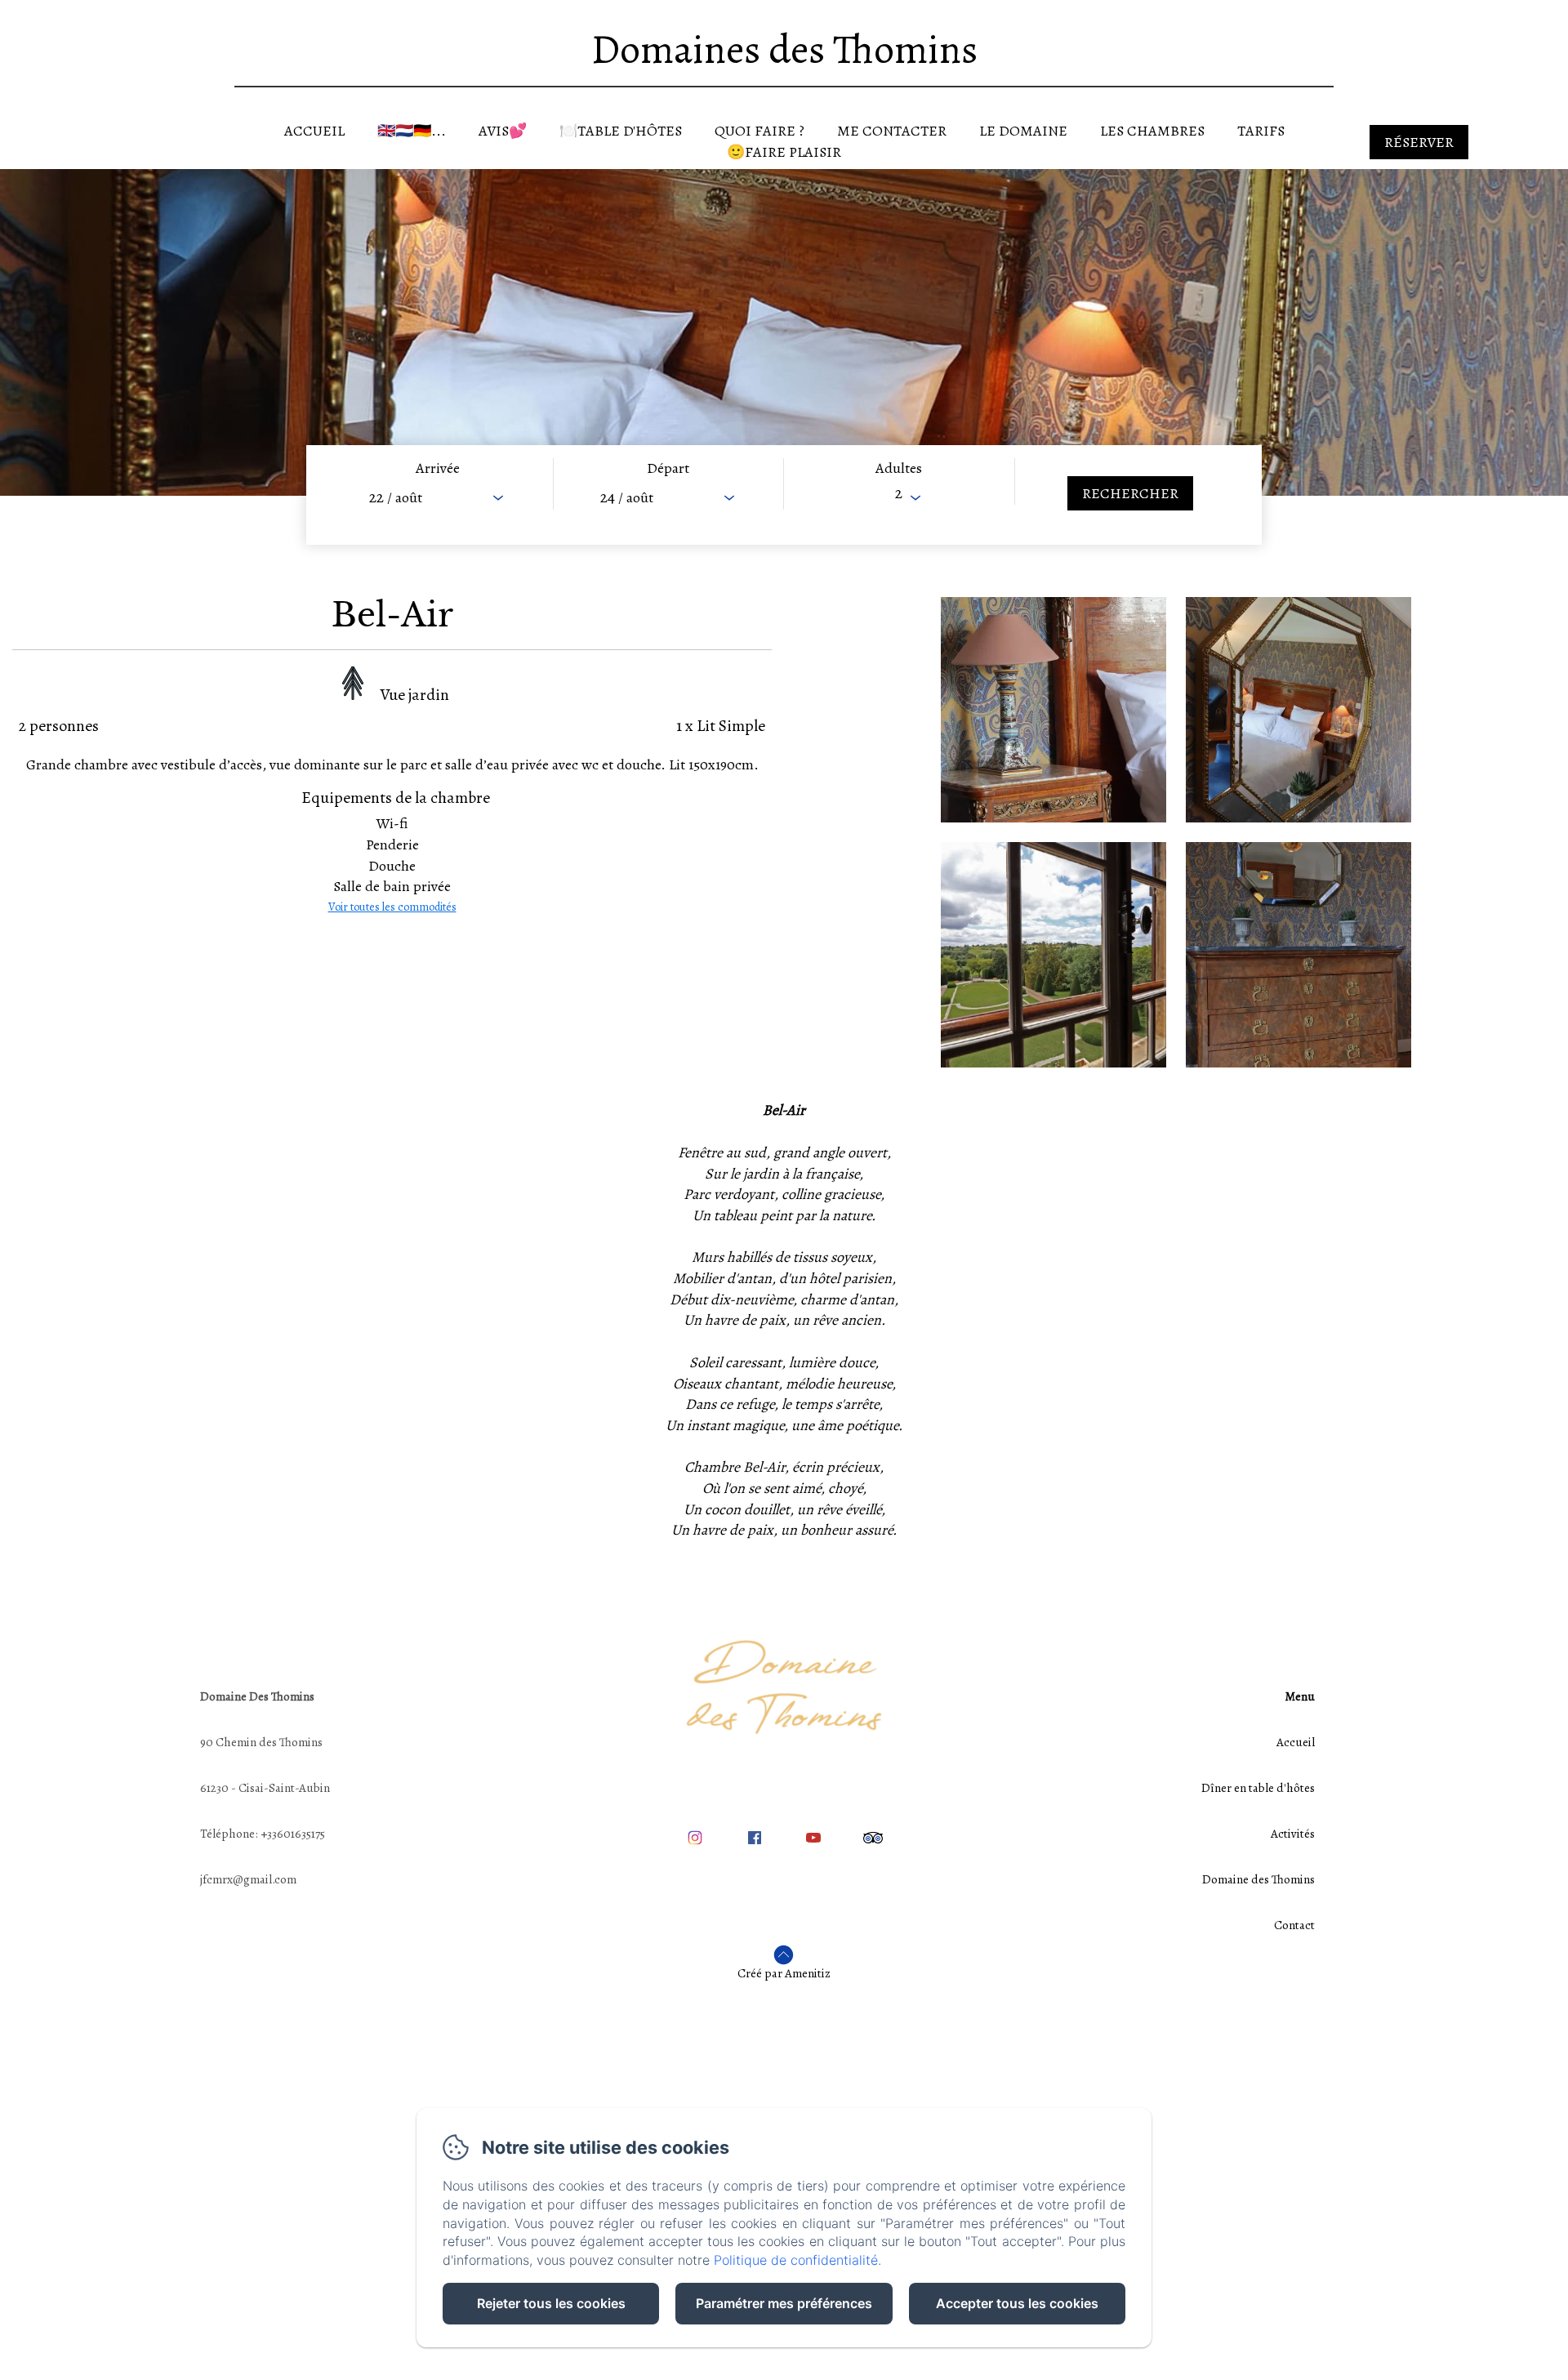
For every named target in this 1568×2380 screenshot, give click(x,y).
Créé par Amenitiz (784, 1973)
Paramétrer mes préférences (784, 2303)
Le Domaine (1023, 131)
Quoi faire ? (759, 131)
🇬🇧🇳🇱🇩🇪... (412, 131)
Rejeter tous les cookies (551, 2303)
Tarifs (1261, 131)
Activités (1293, 1834)
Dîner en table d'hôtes (1258, 1788)
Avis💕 (503, 131)
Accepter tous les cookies (1017, 2303)
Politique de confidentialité (796, 2260)
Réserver (1419, 142)
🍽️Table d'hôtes (621, 131)
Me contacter (892, 131)
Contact (1294, 1925)
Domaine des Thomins (1258, 1879)
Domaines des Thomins (784, 49)
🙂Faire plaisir (784, 152)
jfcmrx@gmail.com (248, 1879)
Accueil (314, 131)
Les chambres (1152, 131)
